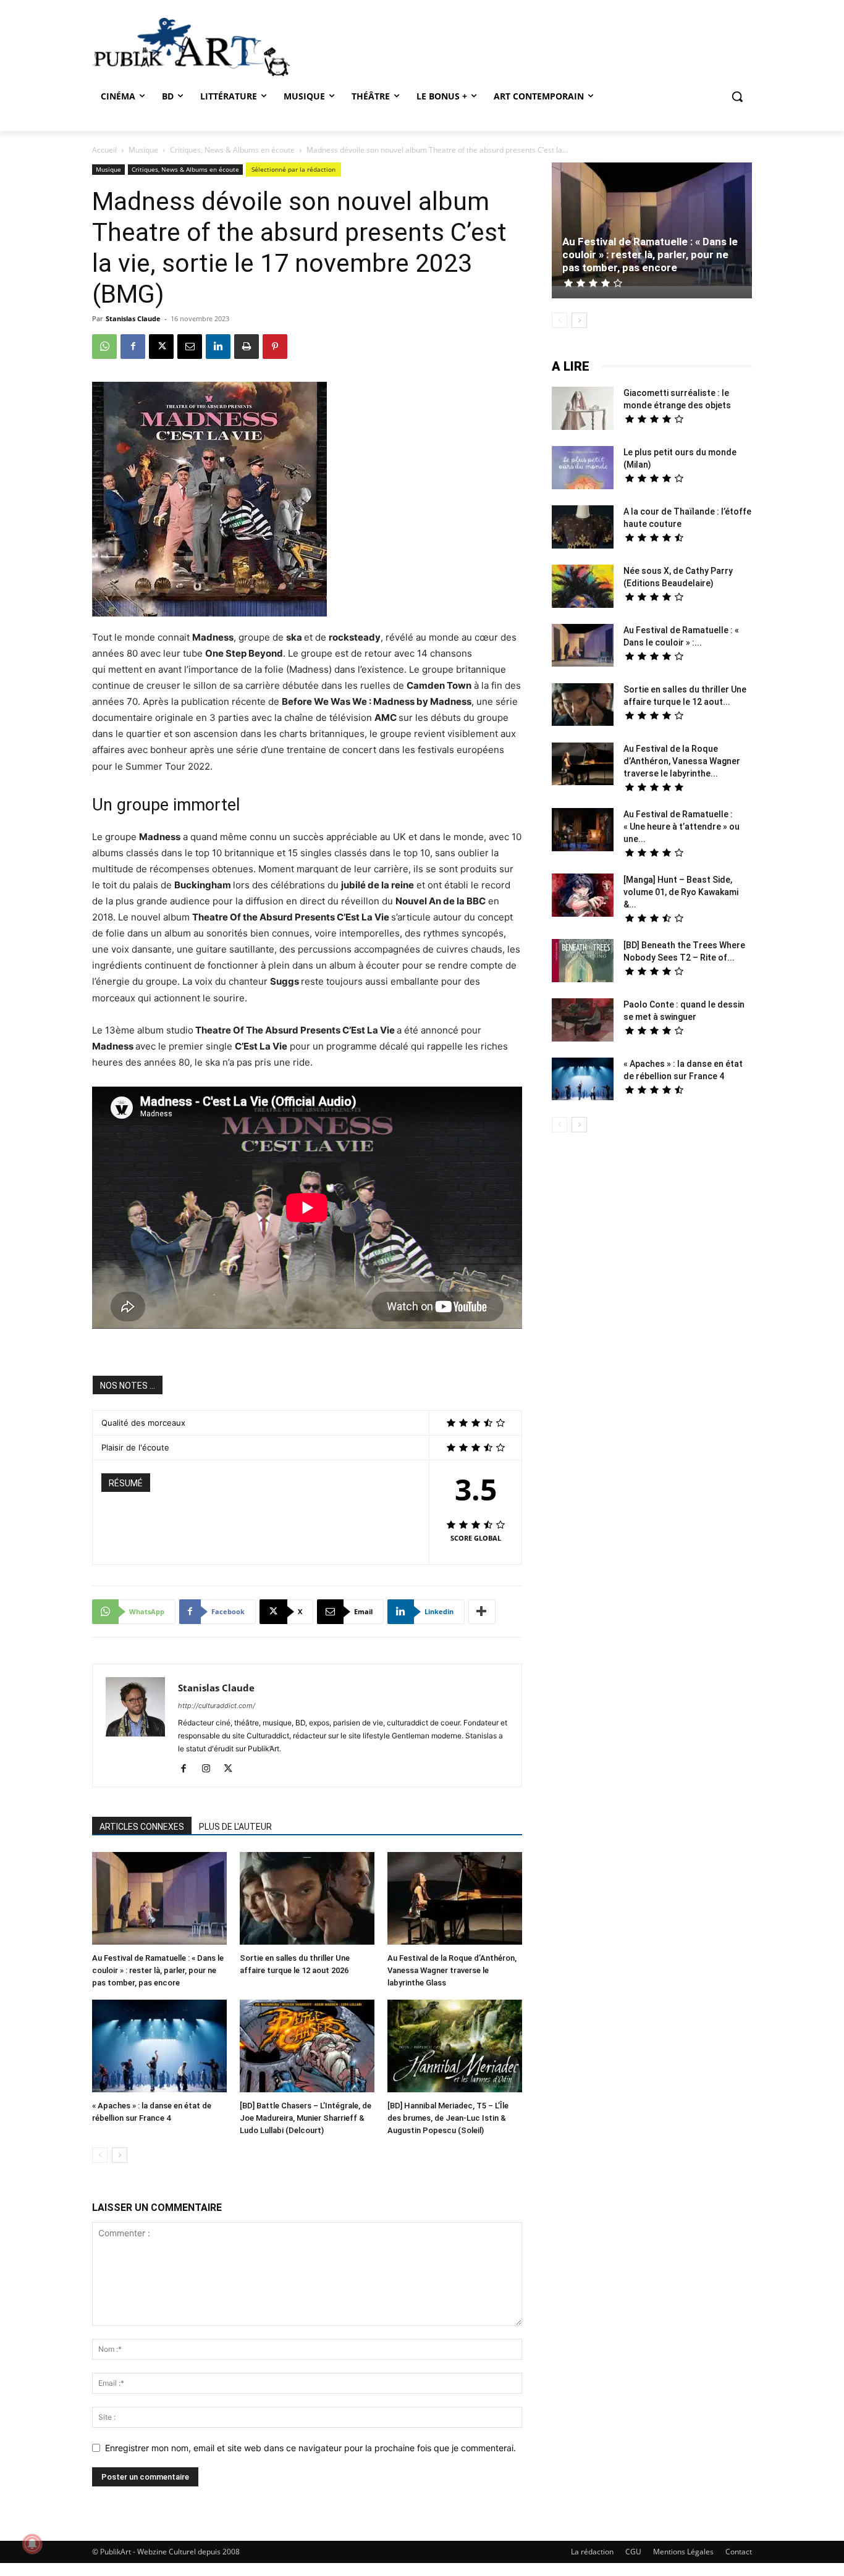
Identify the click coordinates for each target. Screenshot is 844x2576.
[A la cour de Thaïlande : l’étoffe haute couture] (583, 528)
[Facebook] (133, 347)
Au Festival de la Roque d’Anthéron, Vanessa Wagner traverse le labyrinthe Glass (452, 1970)
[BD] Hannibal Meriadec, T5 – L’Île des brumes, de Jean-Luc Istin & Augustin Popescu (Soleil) (448, 2118)
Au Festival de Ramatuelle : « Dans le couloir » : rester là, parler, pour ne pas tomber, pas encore (158, 1970)
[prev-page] (100, 2155)
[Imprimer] (247, 347)
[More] (482, 1612)
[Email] (190, 347)
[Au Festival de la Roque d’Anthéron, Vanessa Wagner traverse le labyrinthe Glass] (455, 1900)
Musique (143, 150)
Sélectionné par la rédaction (293, 169)
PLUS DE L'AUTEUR (235, 1827)
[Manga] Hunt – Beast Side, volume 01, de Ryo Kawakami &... (681, 892)
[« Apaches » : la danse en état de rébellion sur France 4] (159, 2048)
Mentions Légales (683, 2552)
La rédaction (592, 2552)
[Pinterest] (275, 347)
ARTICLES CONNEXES (142, 1827)
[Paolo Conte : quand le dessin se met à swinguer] (583, 1021)
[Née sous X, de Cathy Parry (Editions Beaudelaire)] (583, 588)
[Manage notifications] (32, 2544)
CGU (633, 2552)
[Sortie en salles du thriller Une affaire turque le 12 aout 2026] (307, 1900)
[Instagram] (210, 1769)
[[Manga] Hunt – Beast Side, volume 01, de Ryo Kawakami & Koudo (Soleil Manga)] (583, 897)
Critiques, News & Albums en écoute (232, 150)
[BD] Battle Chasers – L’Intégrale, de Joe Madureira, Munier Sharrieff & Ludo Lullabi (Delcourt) (306, 2118)
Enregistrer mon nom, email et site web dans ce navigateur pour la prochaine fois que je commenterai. (310, 2448)
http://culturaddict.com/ (217, 1706)
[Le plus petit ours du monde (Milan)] (583, 469)
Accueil (104, 150)
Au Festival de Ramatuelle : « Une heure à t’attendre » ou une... (682, 827)
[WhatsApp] (104, 347)
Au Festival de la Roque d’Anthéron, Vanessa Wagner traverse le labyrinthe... (682, 761)
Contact (739, 2552)
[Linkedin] (218, 347)
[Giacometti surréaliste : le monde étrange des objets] (583, 410)
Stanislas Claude (133, 318)
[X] (161, 347)
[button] (737, 96)
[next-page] (120, 2155)
